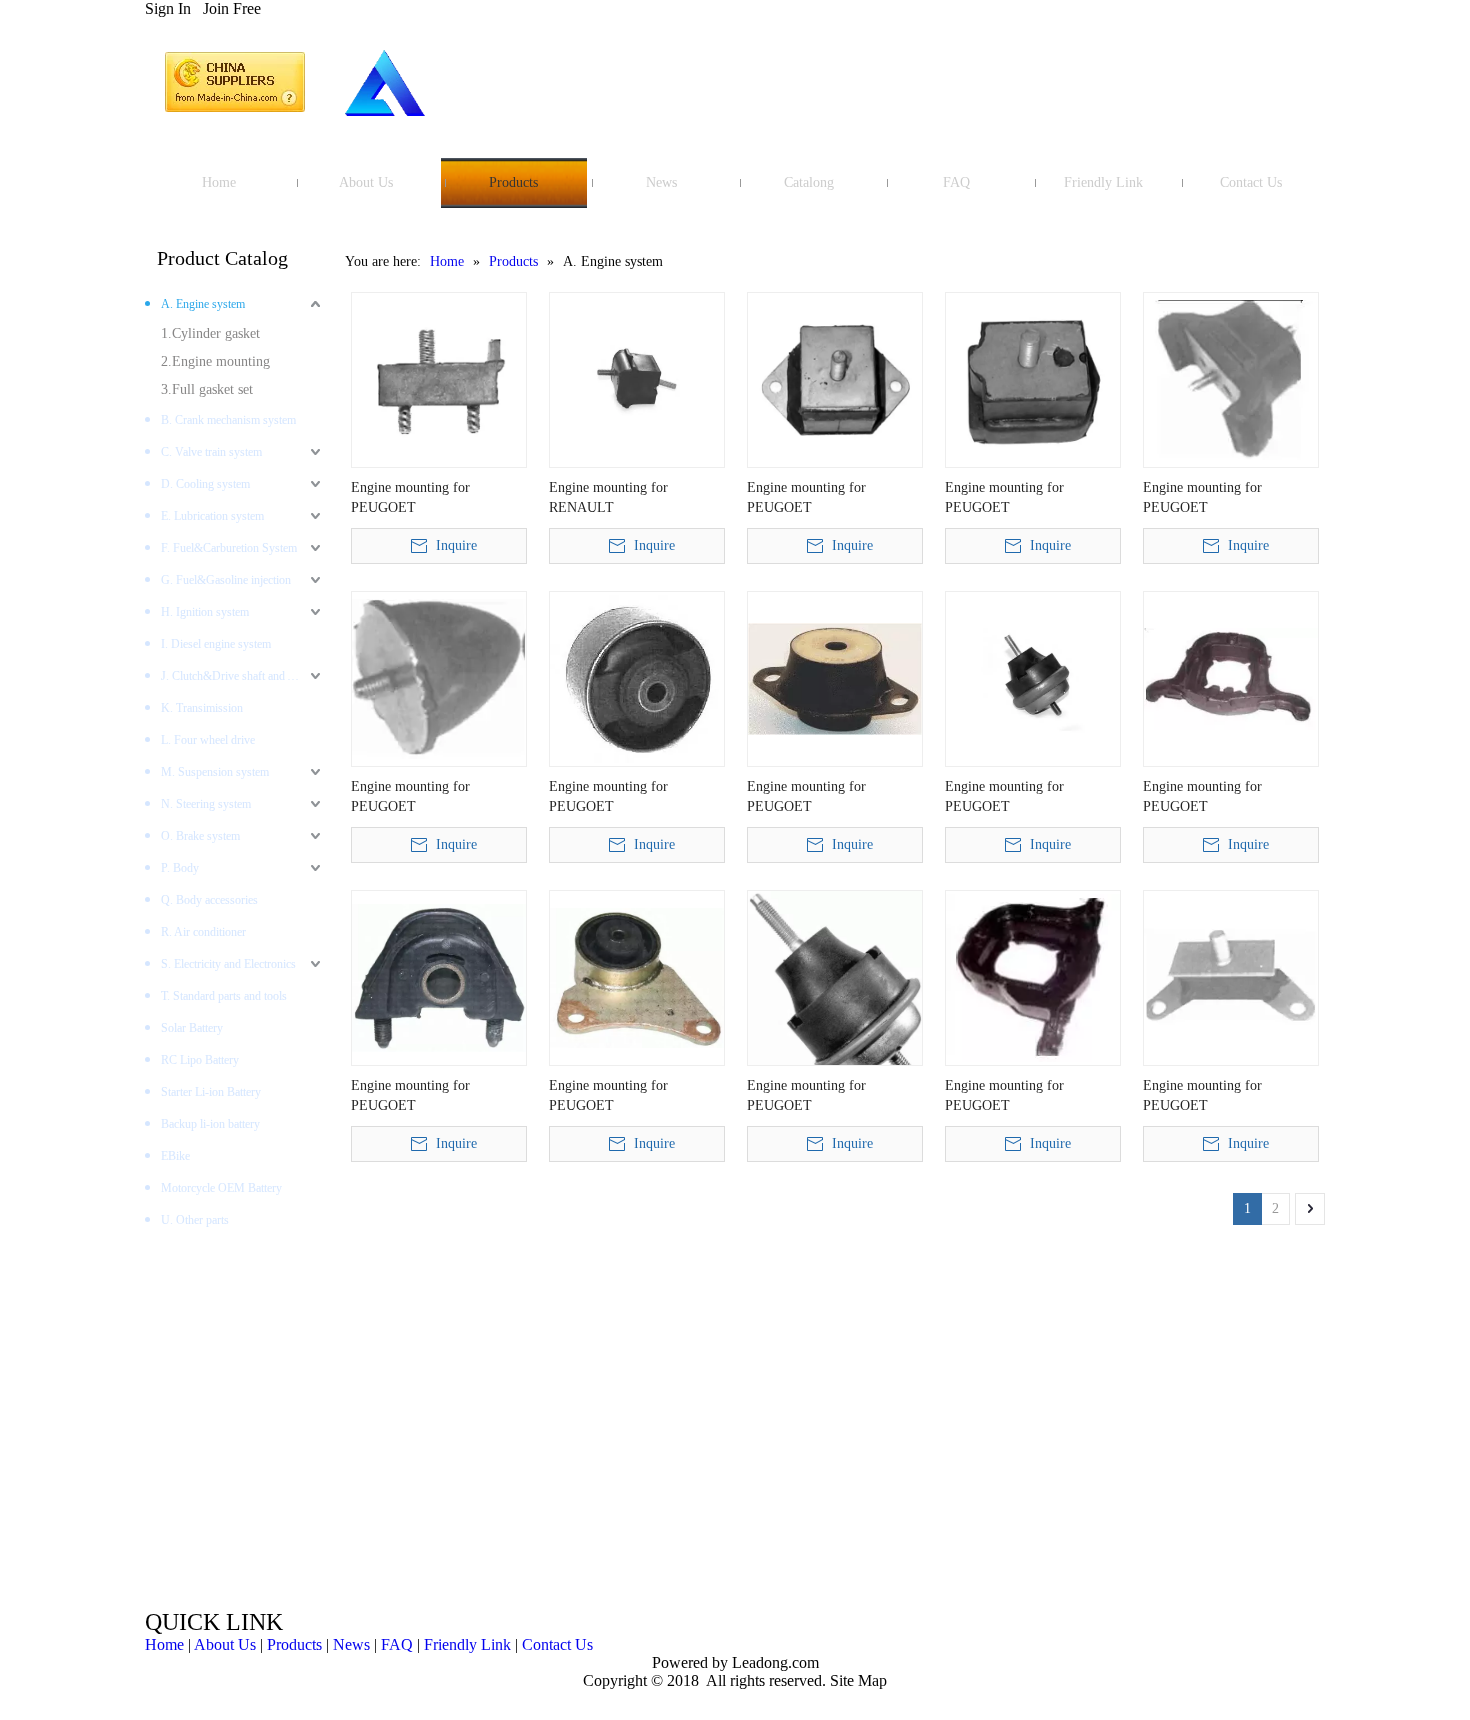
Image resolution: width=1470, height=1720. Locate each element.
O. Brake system (200, 836)
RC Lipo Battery (200, 1060)
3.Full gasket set (207, 389)
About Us (225, 1644)
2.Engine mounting (215, 361)
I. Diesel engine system (216, 644)
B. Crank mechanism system (228, 420)
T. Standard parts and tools (224, 996)
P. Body (180, 868)
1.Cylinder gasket (210, 333)
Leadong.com (773, 1662)
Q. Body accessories (209, 900)
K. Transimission (202, 708)
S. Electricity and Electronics (228, 964)
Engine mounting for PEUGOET (410, 497)
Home (164, 1644)
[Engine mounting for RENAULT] (637, 378)
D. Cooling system (205, 484)
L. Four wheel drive (208, 740)
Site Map (858, 1680)
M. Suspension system (215, 772)
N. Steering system (206, 804)
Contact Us (557, 1644)
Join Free (232, 8)
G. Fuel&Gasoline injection (226, 580)
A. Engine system (203, 304)
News (351, 1644)
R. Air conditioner (203, 932)
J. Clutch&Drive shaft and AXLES (243, 676)
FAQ (397, 1644)
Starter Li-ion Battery (211, 1092)
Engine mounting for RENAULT (608, 497)
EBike (175, 1156)
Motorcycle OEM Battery (221, 1188)
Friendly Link (467, 1644)
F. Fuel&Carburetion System (229, 548)
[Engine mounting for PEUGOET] (439, 378)
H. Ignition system (205, 612)
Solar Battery (192, 1028)
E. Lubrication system (212, 516)
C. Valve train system (211, 452)
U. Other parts (195, 1220)
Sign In (168, 8)
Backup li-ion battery (210, 1124)
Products (294, 1644)
